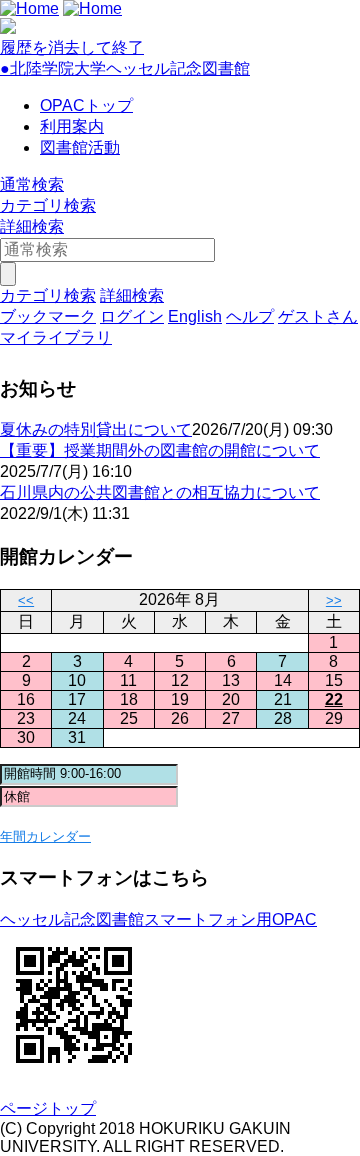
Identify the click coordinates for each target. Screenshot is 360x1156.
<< (26, 600)
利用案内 (72, 126)
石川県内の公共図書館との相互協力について (160, 492)
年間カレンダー (45, 836)
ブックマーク (48, 316)
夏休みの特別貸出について (96, 429)
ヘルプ (250, 316)
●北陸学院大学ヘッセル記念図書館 (125, 68)
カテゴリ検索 (48, 205)
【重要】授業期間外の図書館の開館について (160, 450)
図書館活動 (80, 147)
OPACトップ (86, 105)
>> (334, 600)
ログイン (132, 316)
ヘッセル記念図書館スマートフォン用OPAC (158, 919)
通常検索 (32, 184)
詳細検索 (32, 226)
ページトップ (48, 1108)
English (195, 316)
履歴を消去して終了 (72, 47)
